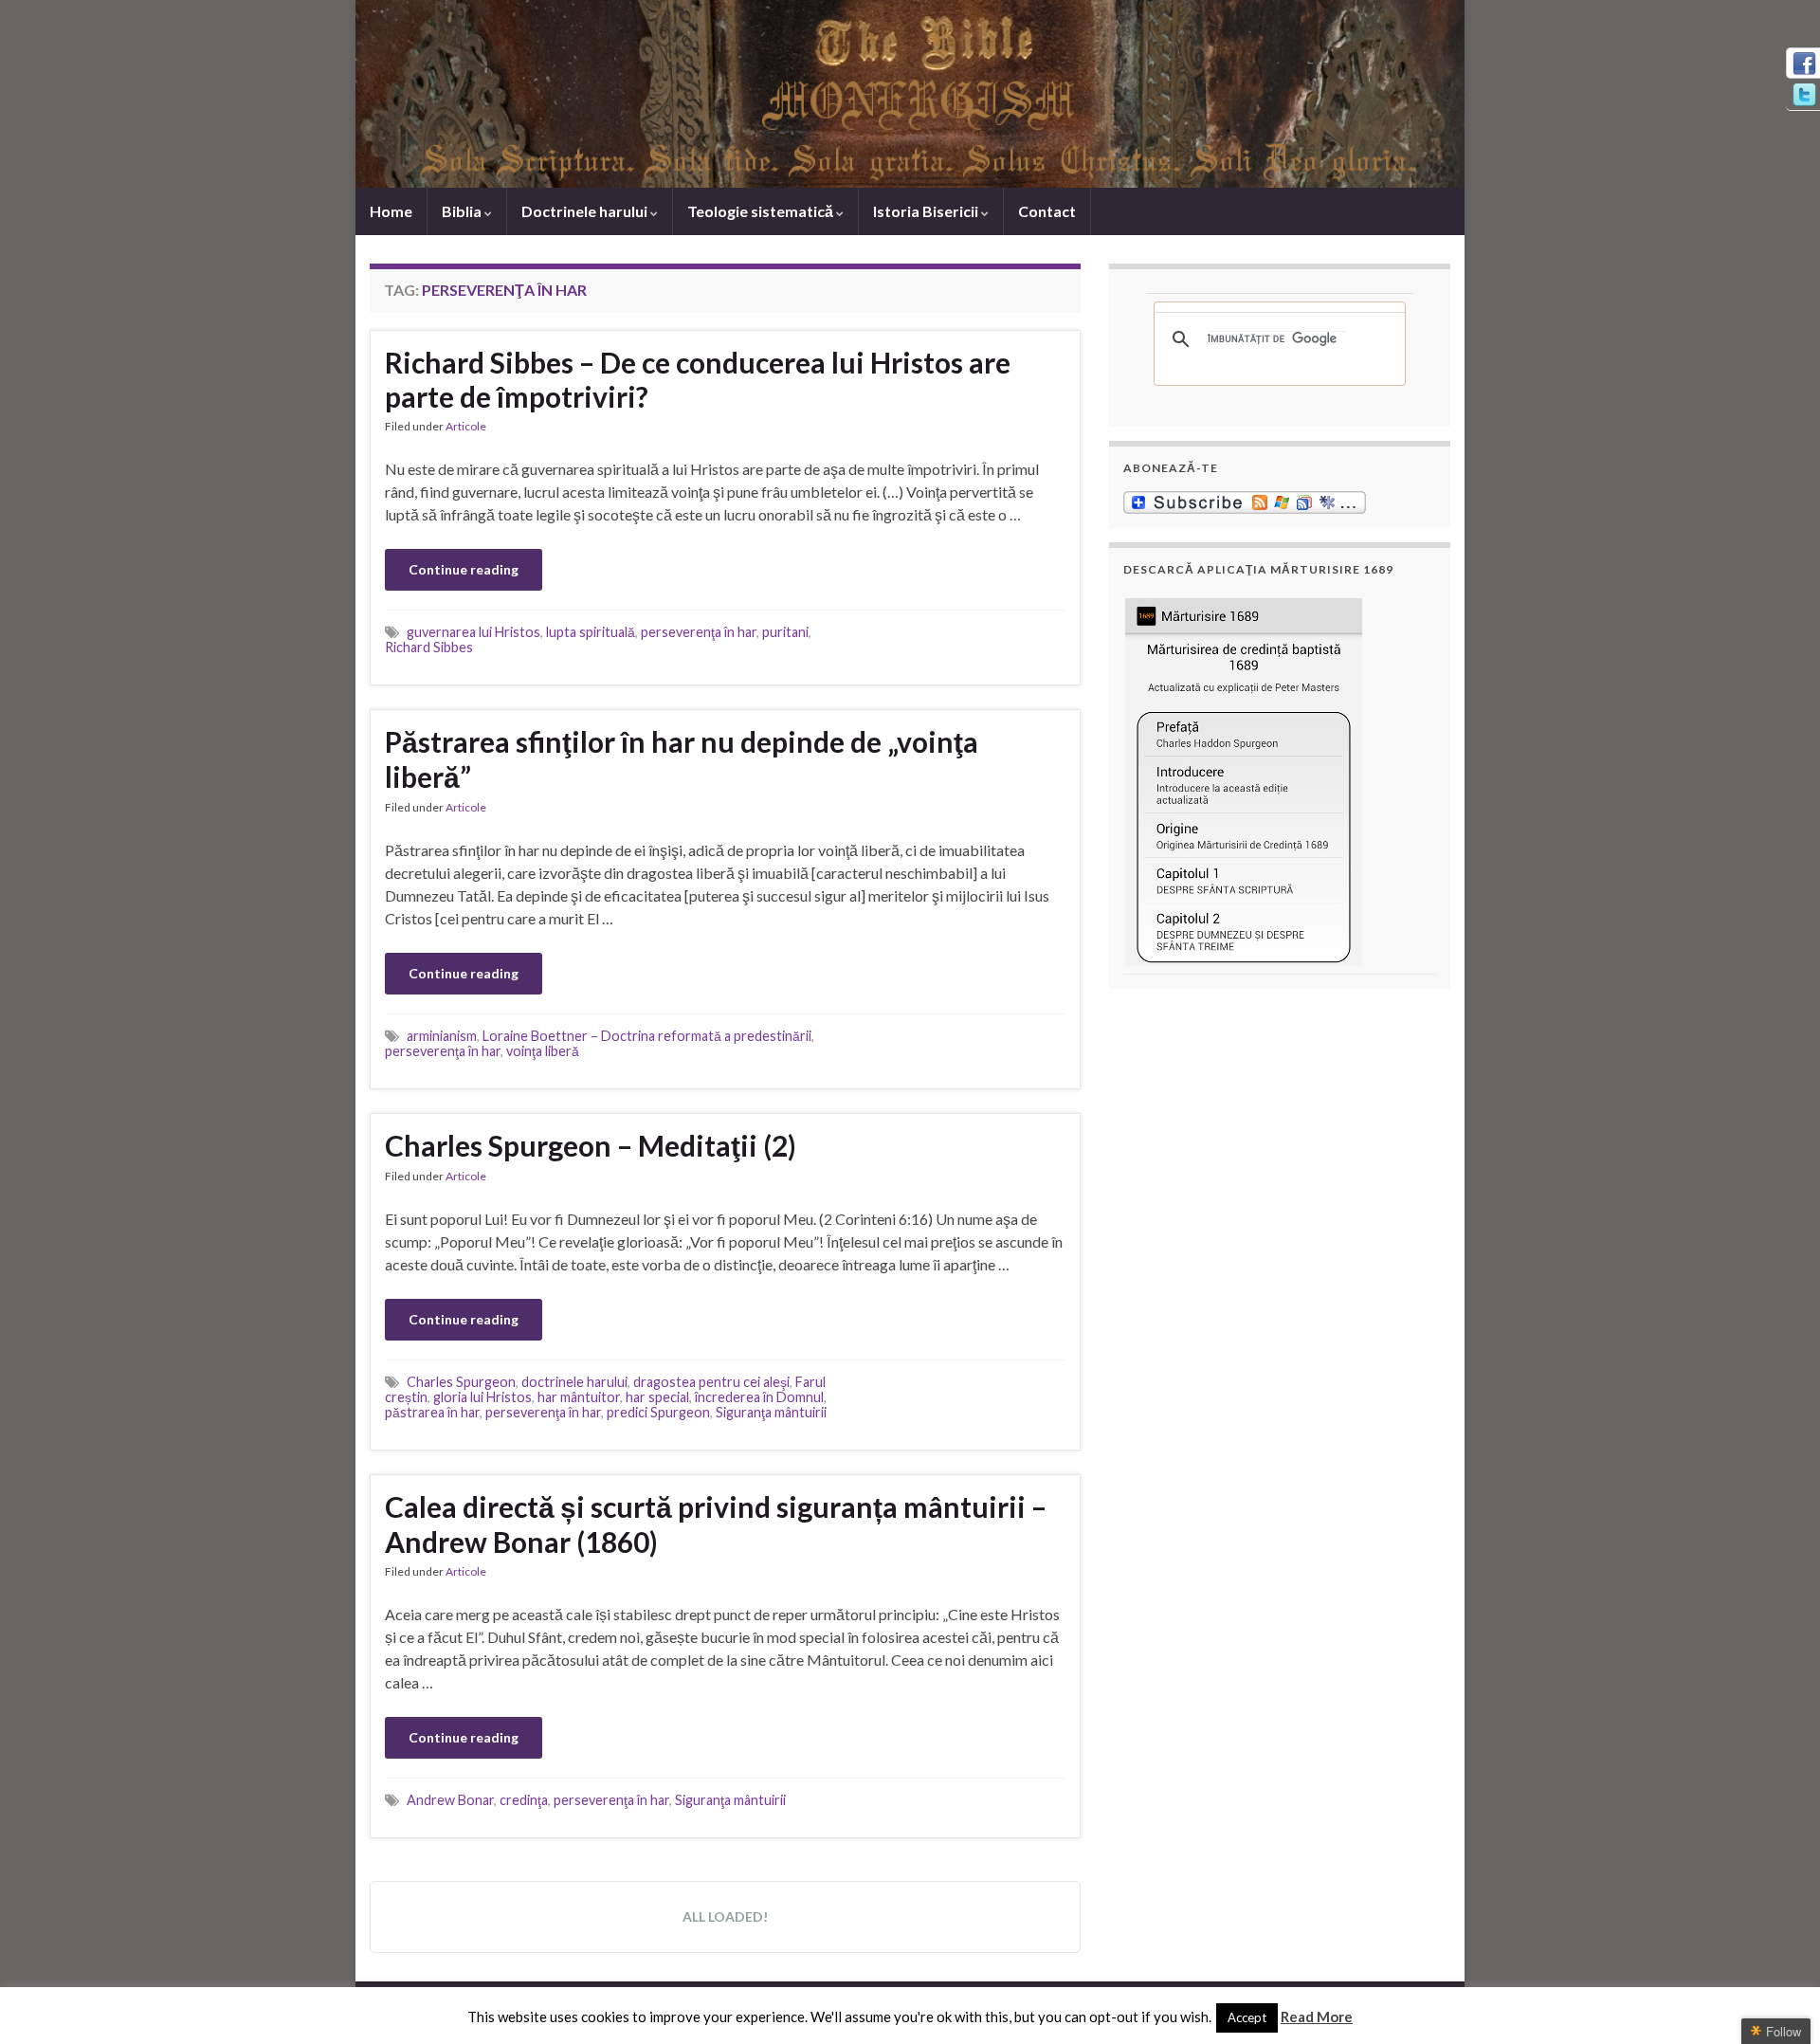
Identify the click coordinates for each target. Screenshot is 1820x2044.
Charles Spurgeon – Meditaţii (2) (591, 1145)
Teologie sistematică (762, 211)
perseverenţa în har (699, 632)
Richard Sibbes (429, 647)
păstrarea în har (432, 1412)
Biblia (463, 211)
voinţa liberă (543, 1051)
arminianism (442, 1036)
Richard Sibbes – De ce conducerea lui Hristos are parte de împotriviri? (698, 379)
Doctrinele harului (586, 211)
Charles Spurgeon (461, 1382)
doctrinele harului (574, 1382)
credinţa (524, 1800)
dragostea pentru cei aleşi (711, 1382)
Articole (466, 426)
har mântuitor (579, 1397)
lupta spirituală (591, 632)
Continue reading (464, 569)
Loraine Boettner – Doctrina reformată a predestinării (647, 1036)
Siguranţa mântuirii (771, 1412)
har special (657, 1397)
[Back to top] (1777, 2001)
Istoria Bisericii (927, 211)
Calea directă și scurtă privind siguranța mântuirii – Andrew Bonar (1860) (716, 1524)
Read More (1317, 2017)
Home (391, 211)
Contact (1047, 211)
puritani (785, 632)
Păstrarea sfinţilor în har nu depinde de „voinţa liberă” (682, 759)
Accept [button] (1247, 2017)
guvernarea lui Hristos (473, 632)
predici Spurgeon (658, 1412)
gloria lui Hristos (482, 1397)
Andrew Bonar (450, 1800)
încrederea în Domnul (759, 1397)
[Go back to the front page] (910, 94)
